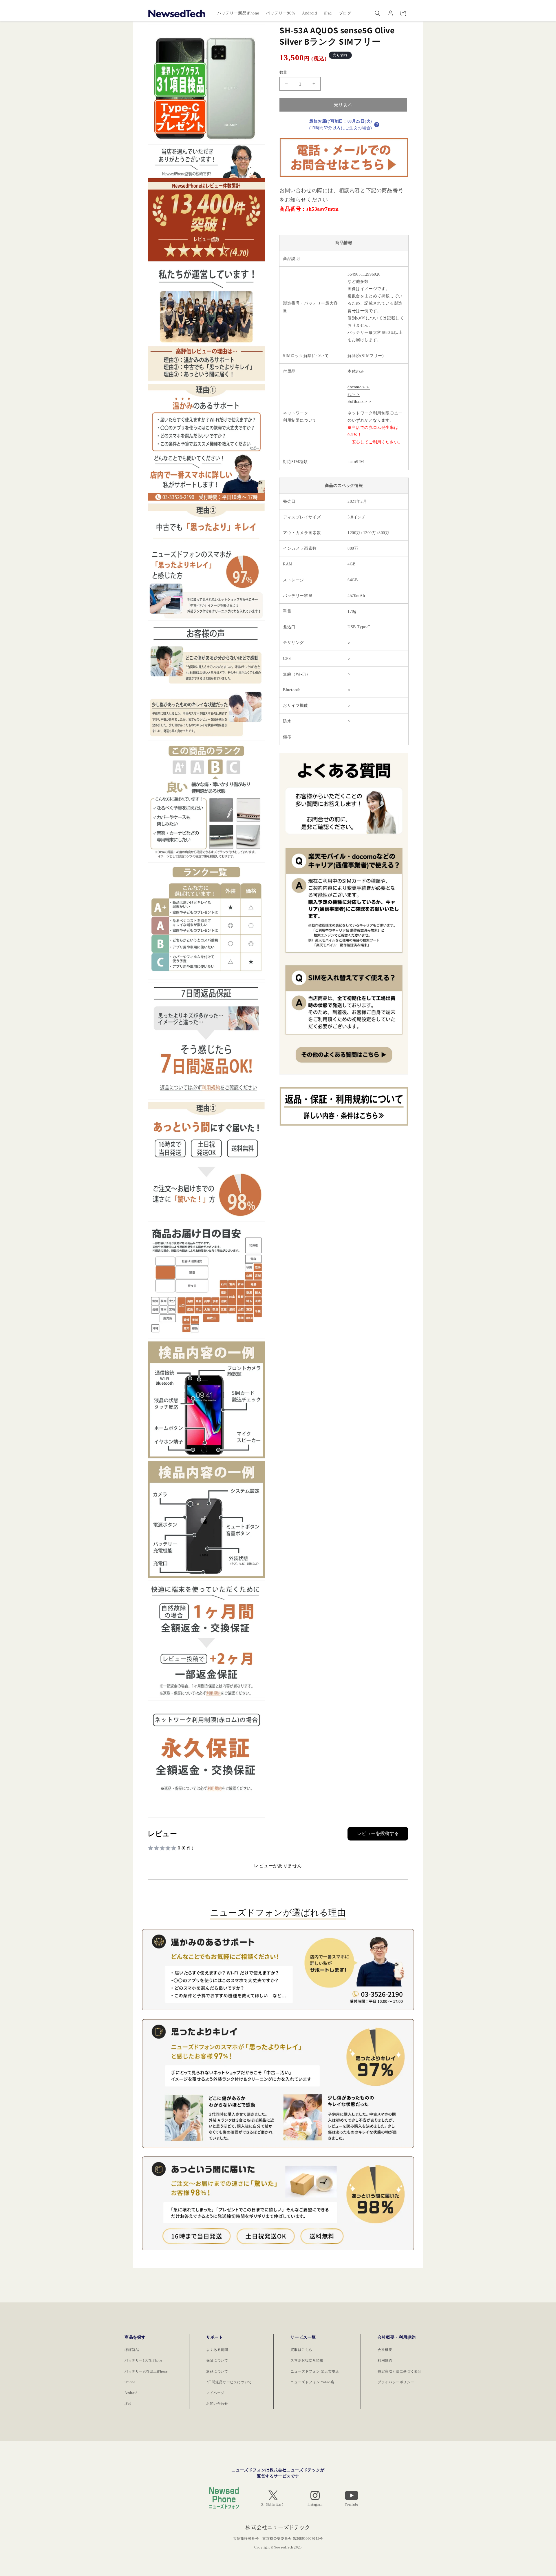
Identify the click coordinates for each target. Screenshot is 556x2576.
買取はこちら (301, 2350)
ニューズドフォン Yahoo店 (312, 2382)
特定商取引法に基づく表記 (399, 2371)
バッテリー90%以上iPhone (146, 2371)
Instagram (315, 2504)
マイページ (215, 2393)
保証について (217, 2360)
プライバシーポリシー (396, 2382)
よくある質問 (217, 2350)
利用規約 (385, 2360)
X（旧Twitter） (273, 2504)
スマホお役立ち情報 (307, 2360)
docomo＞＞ (359, 387)
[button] (378, 13)
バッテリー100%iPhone (143, 2360)
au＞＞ (354, 394)
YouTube (352, 2504)
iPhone (130, 2382)
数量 (283, 72)
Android (131, 2393)
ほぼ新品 (132, 2350)
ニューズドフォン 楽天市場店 (315, 2371)
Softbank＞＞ (360, 402)
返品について (217, 2371)
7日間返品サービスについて (229, 2382)
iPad (128, 2404)
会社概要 (385, 2350)
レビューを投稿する (378, 1833)
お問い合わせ (217, 2404)
